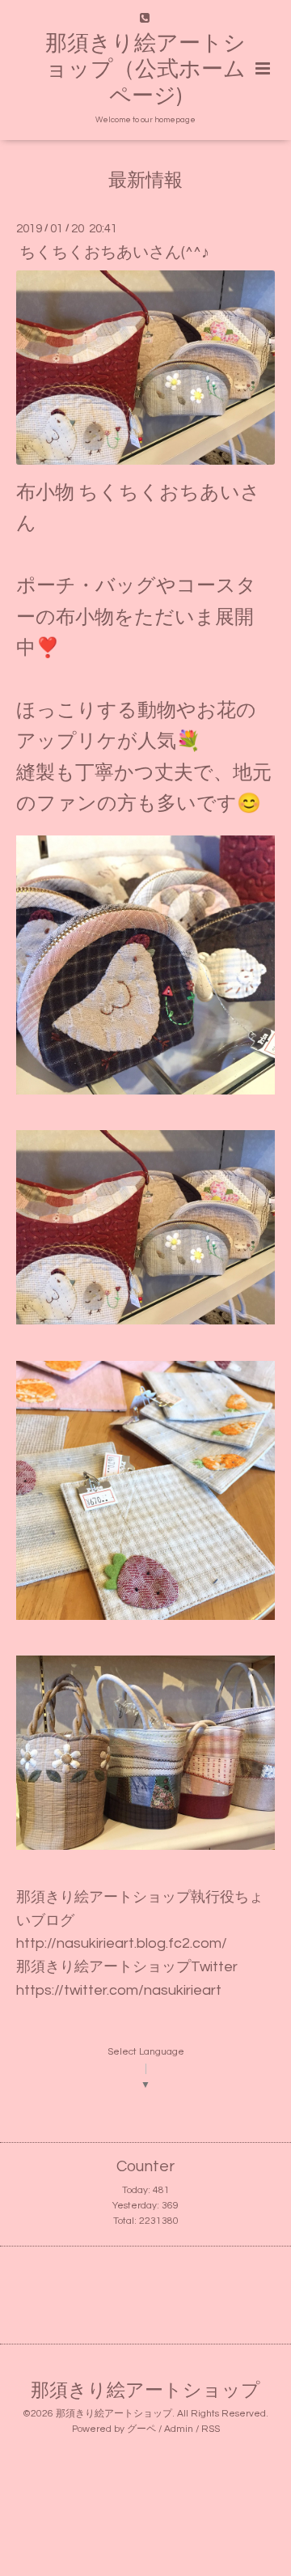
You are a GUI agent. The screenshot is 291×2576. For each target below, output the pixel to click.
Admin (179, 2429)
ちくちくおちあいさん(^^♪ (114, 252)
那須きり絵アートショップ (145, 2391)
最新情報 (145, 181)
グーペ (141, 2429)
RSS (211, 2429)
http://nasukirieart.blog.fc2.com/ (122, 1943)
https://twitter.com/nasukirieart (119, 1990)
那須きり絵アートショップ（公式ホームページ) (145, 70)
